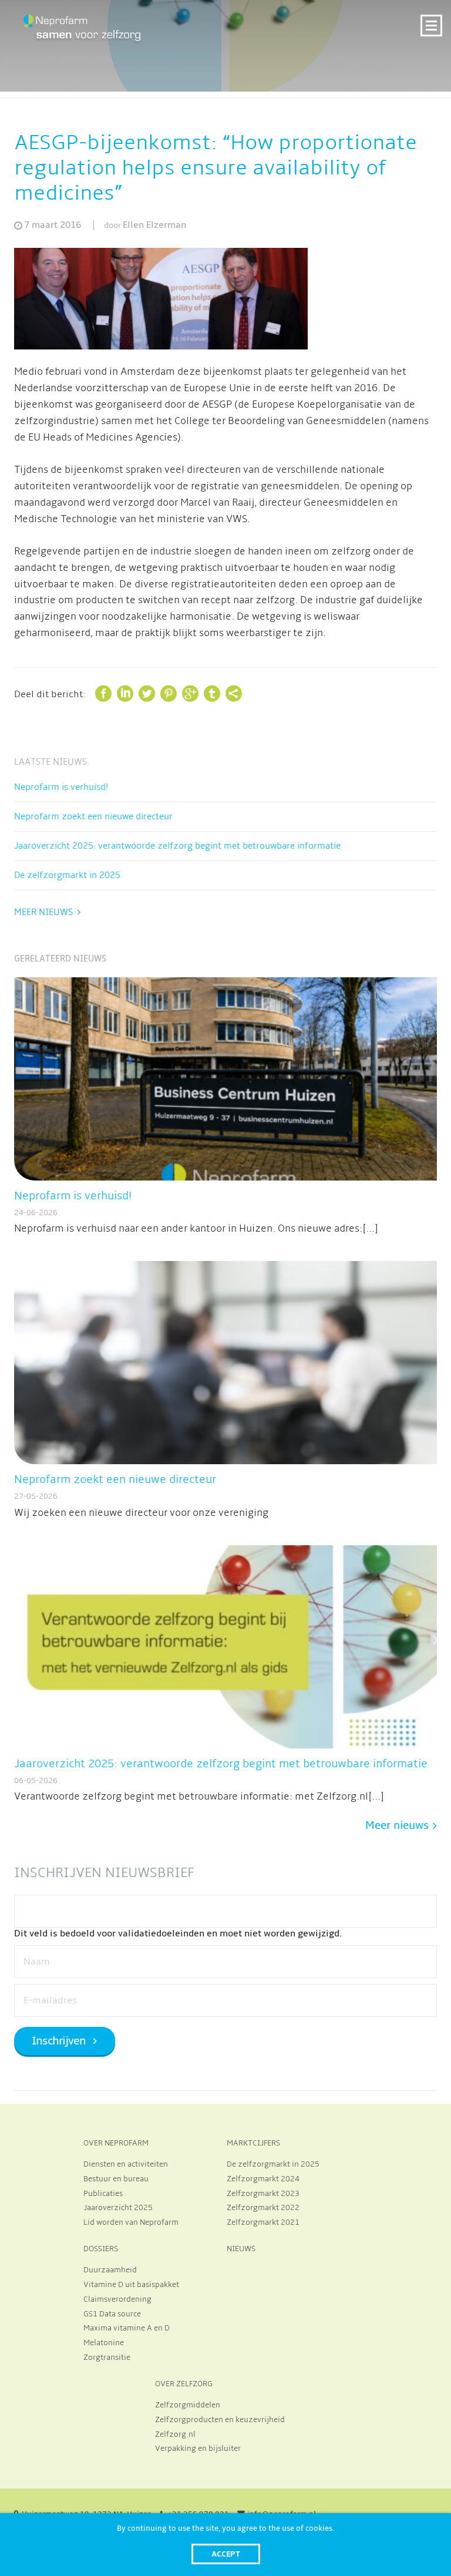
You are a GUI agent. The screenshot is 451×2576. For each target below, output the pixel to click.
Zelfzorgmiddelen (188, 2405)
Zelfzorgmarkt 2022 (263, 2208)
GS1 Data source (112, 2314)
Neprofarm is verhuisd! (61, 787)
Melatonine (104, 2343)
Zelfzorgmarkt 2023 (263, 2194)
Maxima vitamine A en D (127, 2328)
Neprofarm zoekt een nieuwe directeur (93, 816)
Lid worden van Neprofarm (131, 2222)
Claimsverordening (117, 2299)
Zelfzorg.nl (175, 2434)
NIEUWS (241, 2249)
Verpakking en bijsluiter (198, 2449)
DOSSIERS (101, 2249)
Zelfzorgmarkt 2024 (263, 2179)
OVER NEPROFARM (116, 2143)
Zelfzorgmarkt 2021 (263, 2222)
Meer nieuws (43, 912)
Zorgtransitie (107, 2358)
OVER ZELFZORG (184, 2384)
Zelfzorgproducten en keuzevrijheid (220, 2420)
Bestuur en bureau (116, 2179)
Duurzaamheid (110, 2270)
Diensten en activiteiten (126, 2164)
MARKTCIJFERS (253, 2143)
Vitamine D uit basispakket (131, 2285)
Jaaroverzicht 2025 (118, 2208)
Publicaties (103, 2194)
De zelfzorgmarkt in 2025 (67, 875)
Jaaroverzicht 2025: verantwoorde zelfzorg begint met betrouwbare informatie (177, 846)
